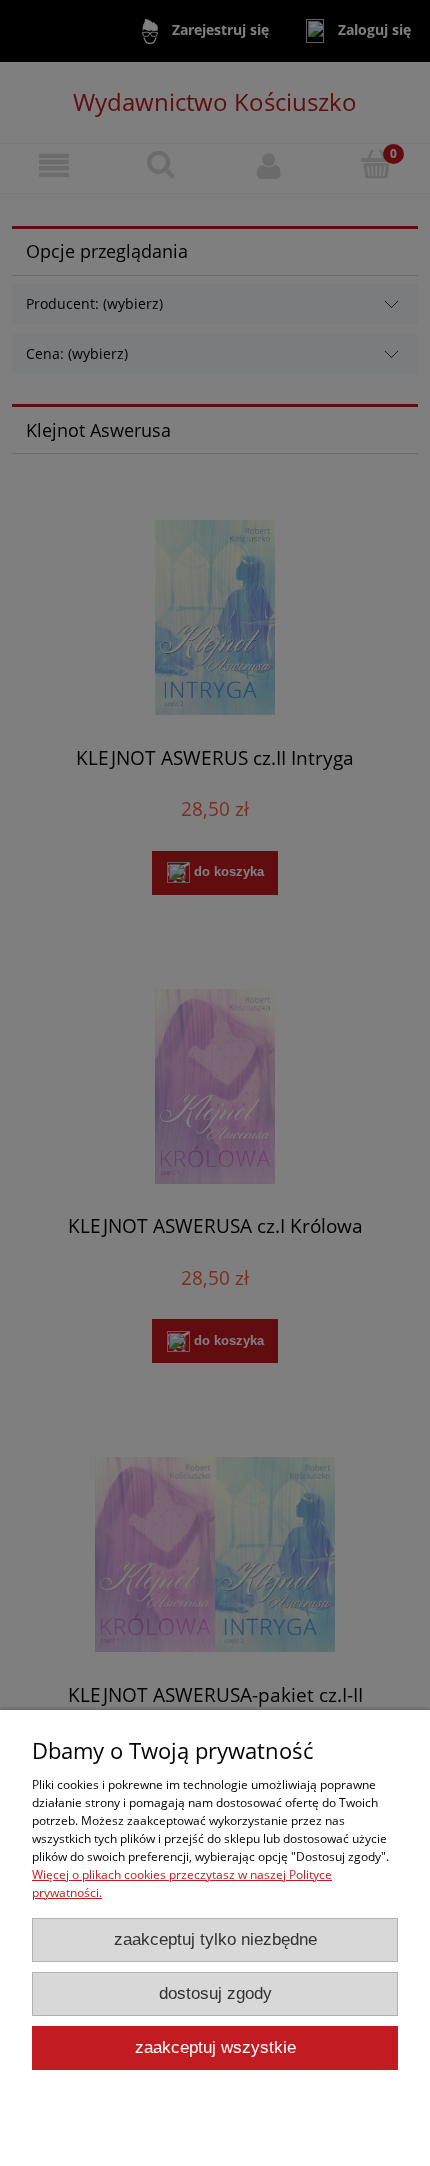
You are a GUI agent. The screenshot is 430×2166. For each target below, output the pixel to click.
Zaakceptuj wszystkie (215, 2047)
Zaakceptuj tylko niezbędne (215, 1939)
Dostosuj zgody (215, 1993)
